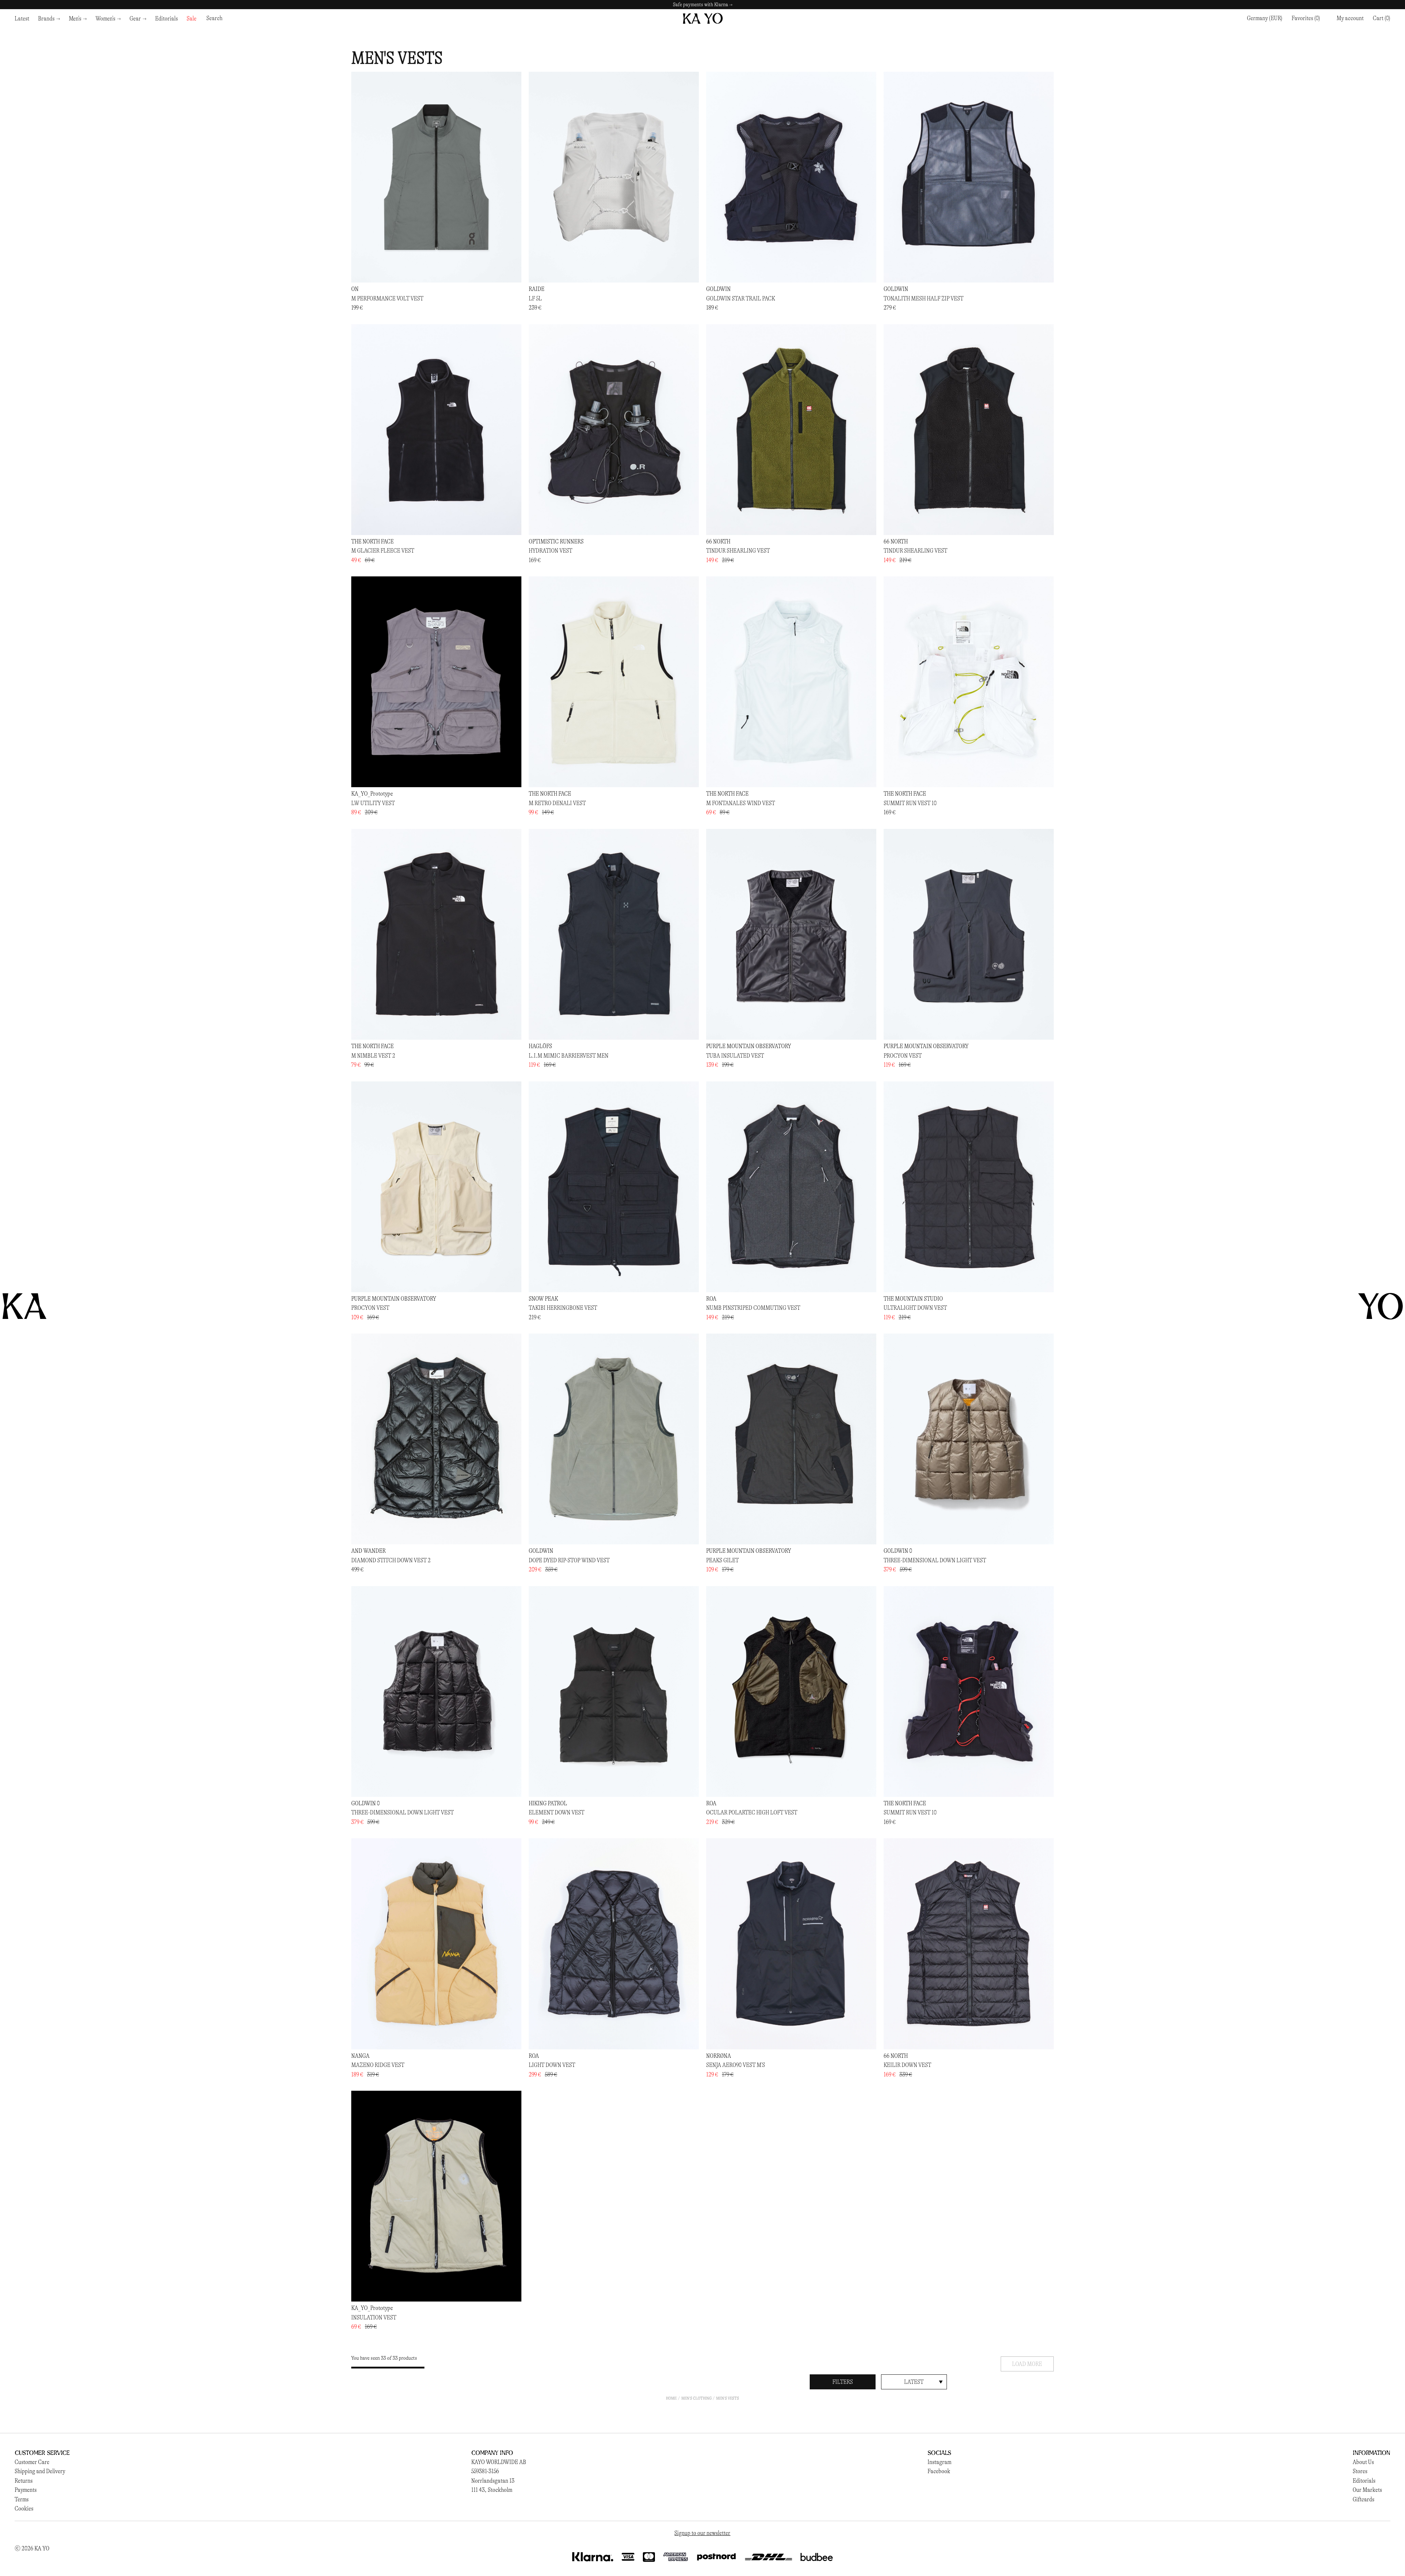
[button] (1382, 18)
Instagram (939, 2462)
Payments (26, 2490)
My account (1350, 18)
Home (671, 2398)
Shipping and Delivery (40, 2471)
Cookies (24, 2508)
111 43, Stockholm (492, 2490)
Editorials (1364, 2481)
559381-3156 (485, 2471)
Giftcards (1363, 2499)
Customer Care (32, 2462)
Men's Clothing (696, 2398)
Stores (1360, 2471)
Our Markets (1367, 2490)
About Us (1363, 2462)
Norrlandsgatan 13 (493, 2481)
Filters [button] (843, 2382)
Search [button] (214, 18)
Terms (22, 2499)
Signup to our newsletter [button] (702, 2533)
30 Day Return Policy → (702, 5)
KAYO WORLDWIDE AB (499, 2462)
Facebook (939, 2471)
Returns (24, 2481)
